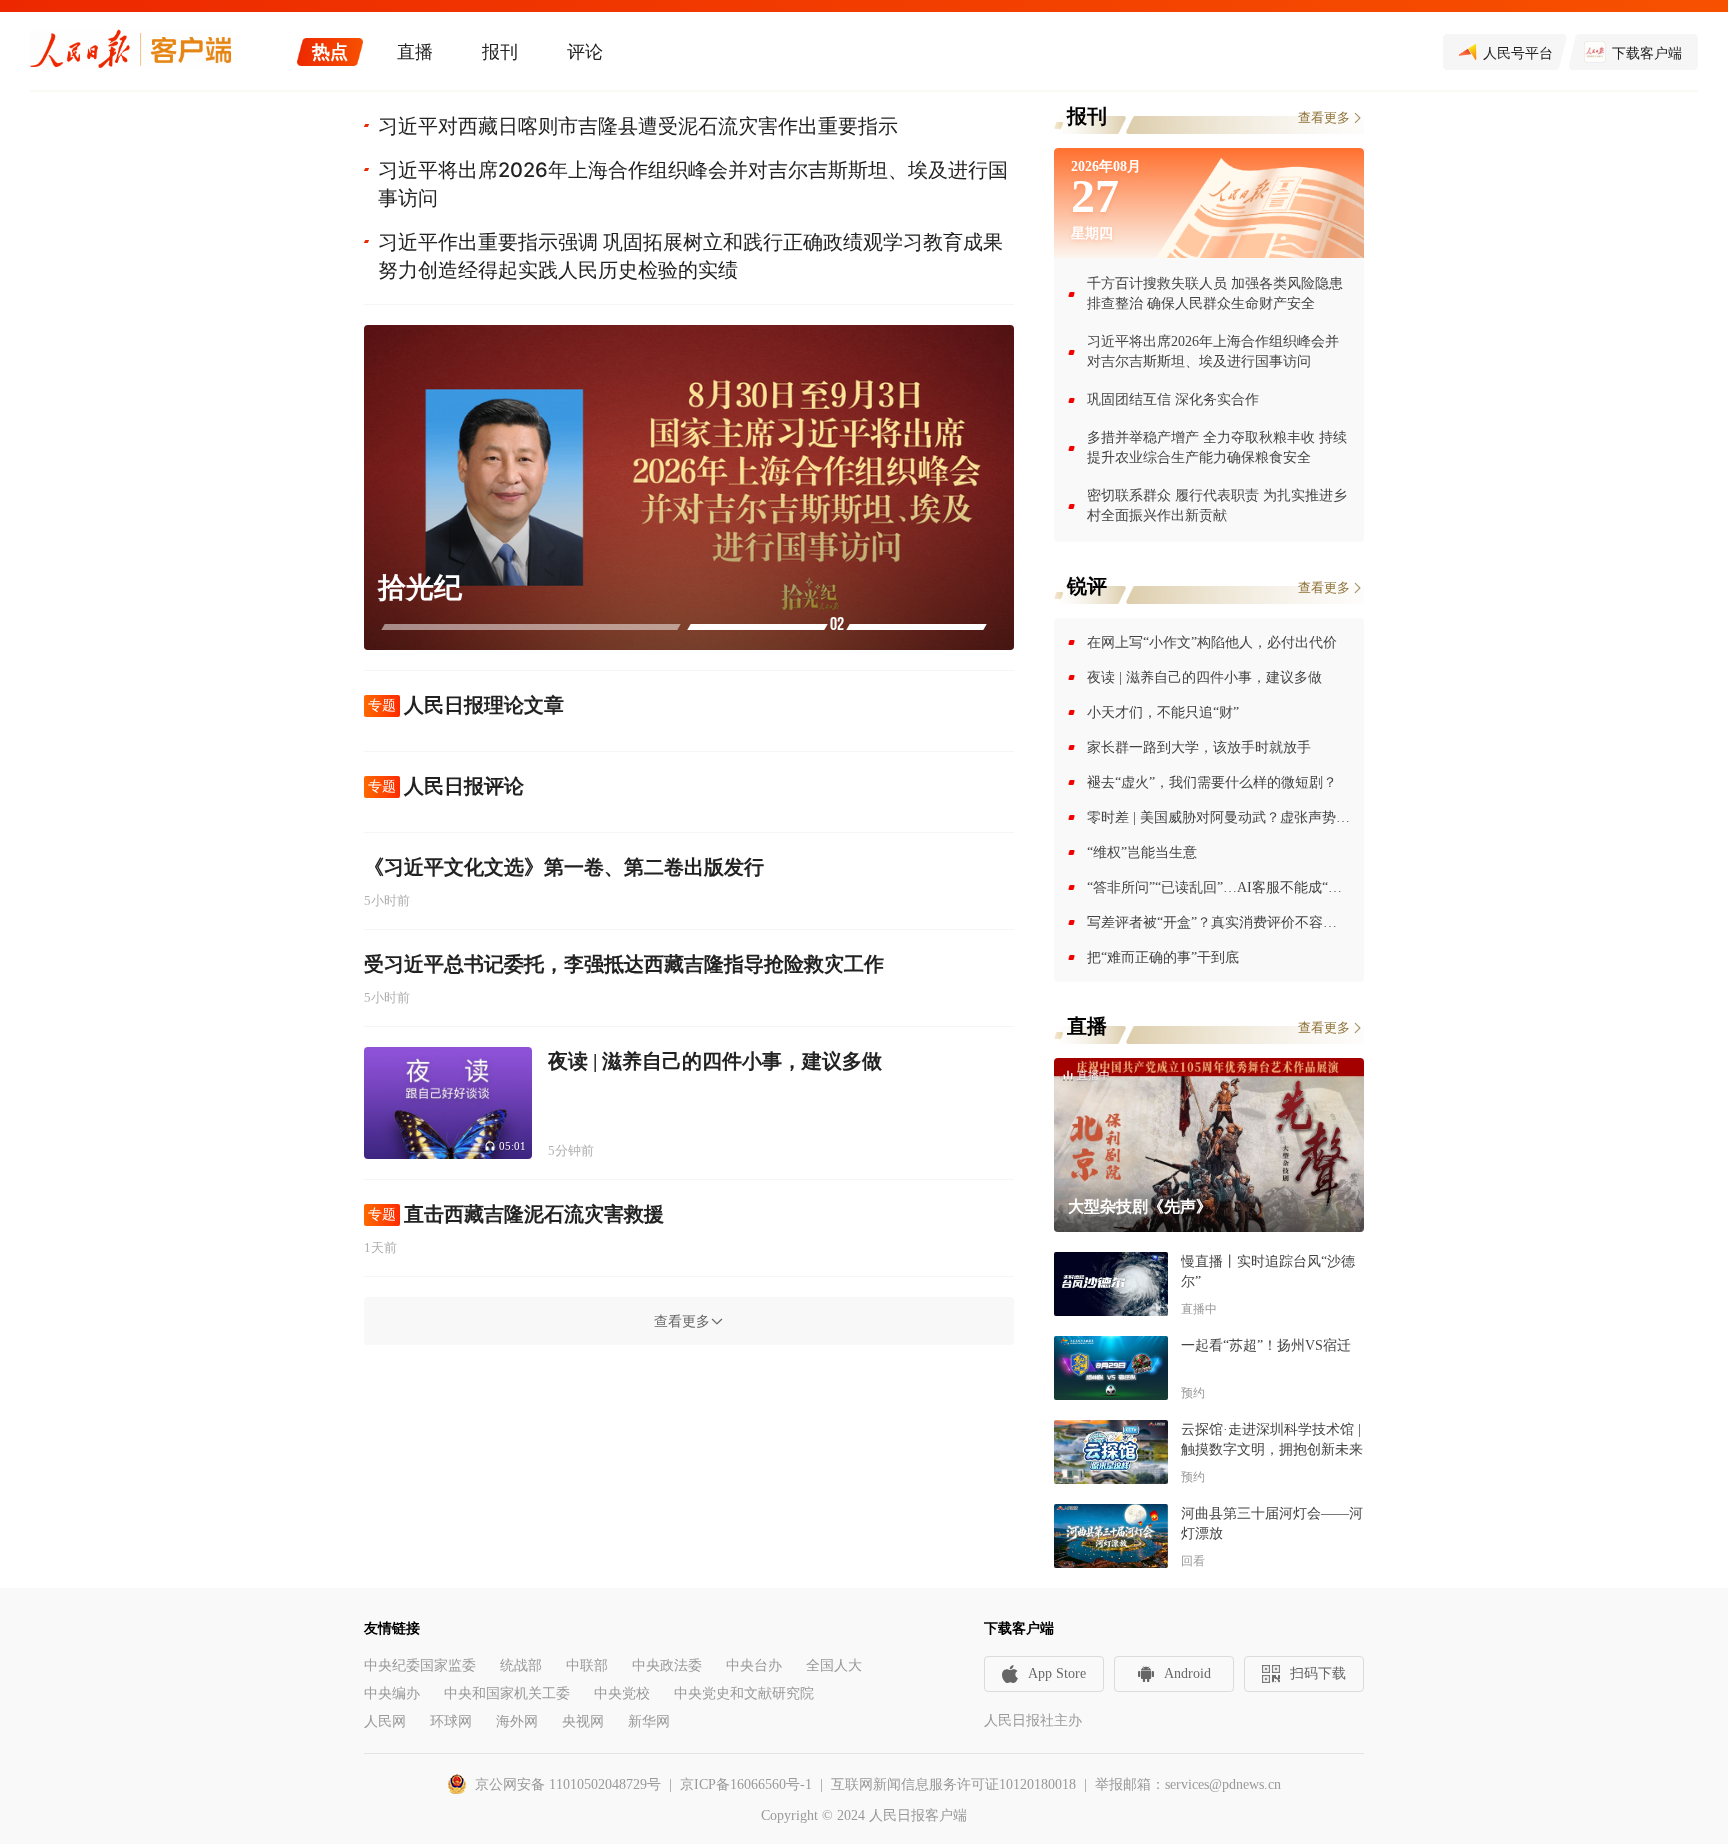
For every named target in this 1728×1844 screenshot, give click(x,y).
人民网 (385, 1721)
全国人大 (834, 1665)
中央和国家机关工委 (507, 1693)
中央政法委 (667, 1665)
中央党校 (622, 1693)
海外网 (517, 1721)
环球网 (451, 1721)
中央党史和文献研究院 (744, 1693)
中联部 (587, 1665)
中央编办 (392, 1693)
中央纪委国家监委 (420, 1665)
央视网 (583, 1721)
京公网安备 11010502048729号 (568, 1784)
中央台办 (754, 1665)
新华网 (649, 1721)
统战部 (521, 1665)
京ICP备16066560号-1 (746, 1784)
